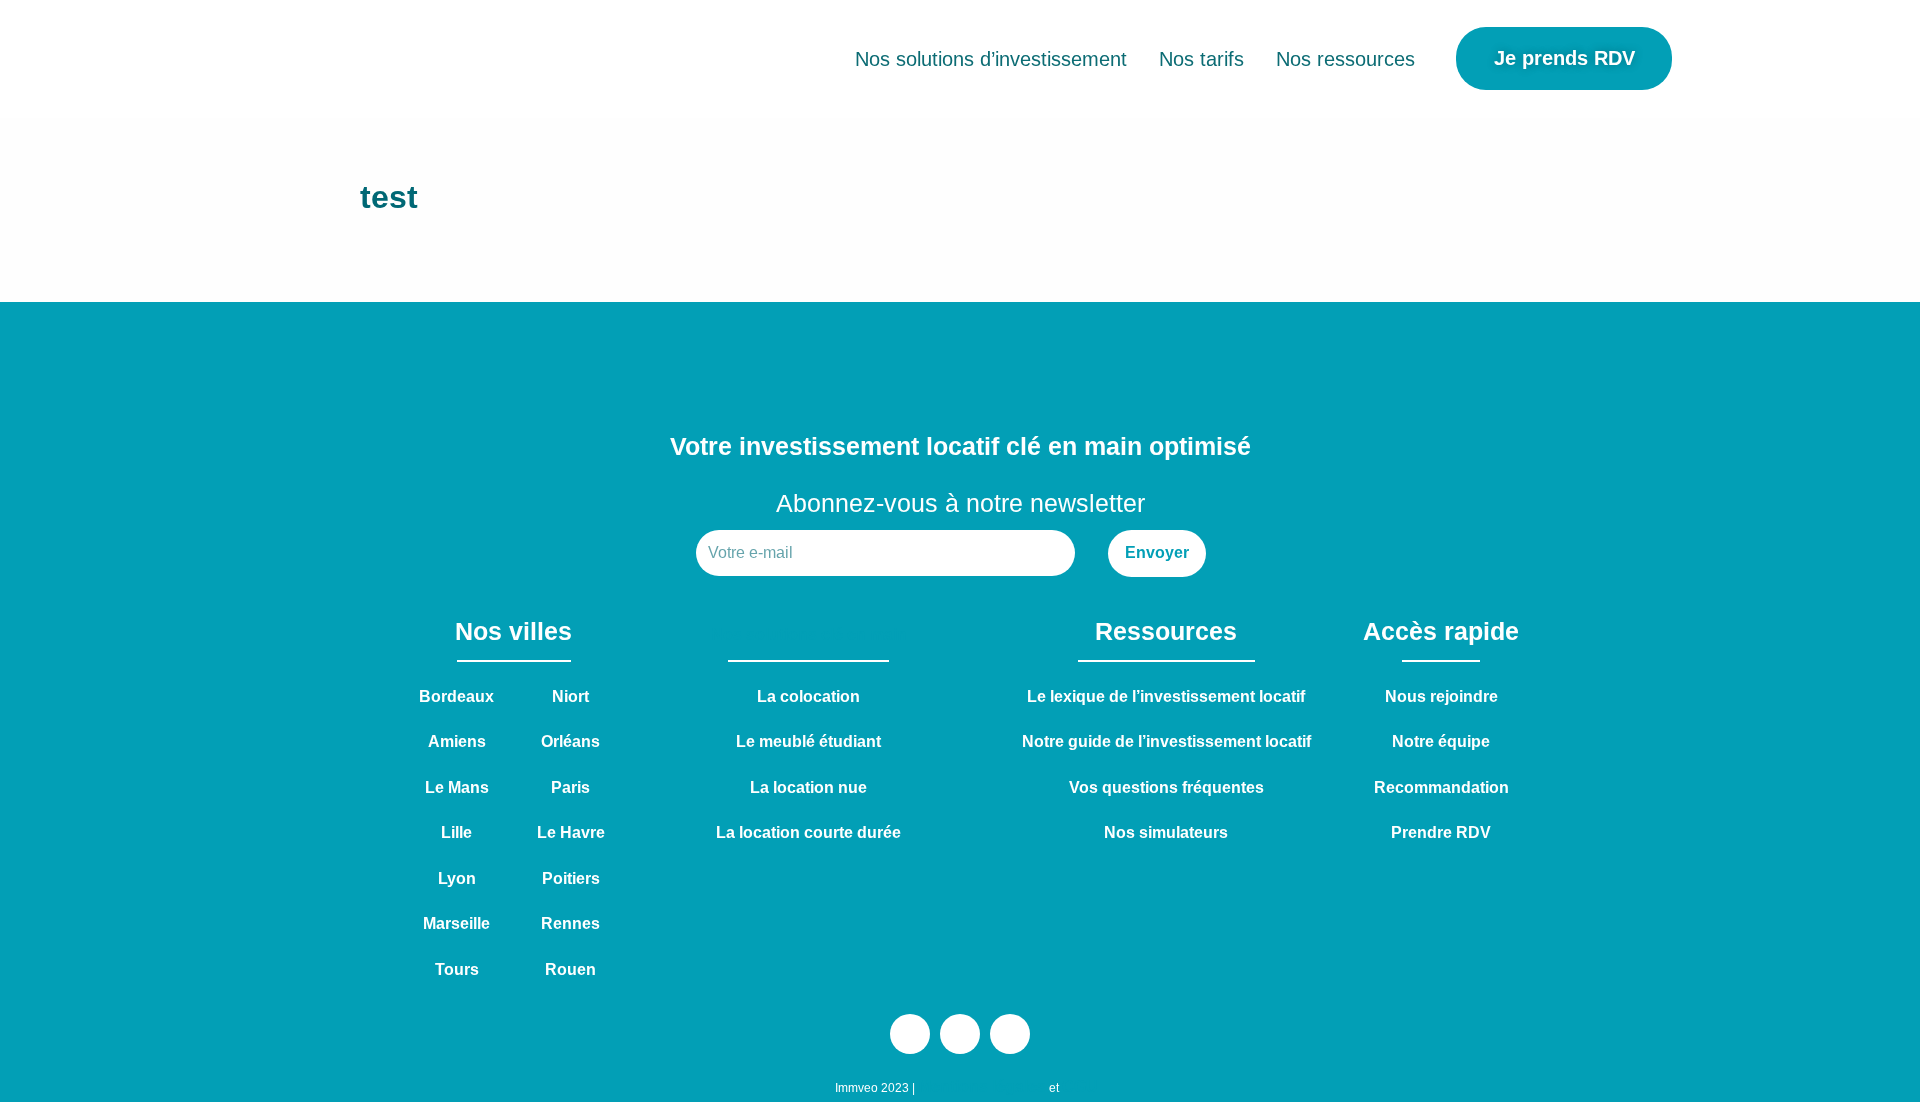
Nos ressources (1345, 59)
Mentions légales (982, 1086)
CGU (1080, 1086)
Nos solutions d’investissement (991, 59)
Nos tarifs (1201, 59)
